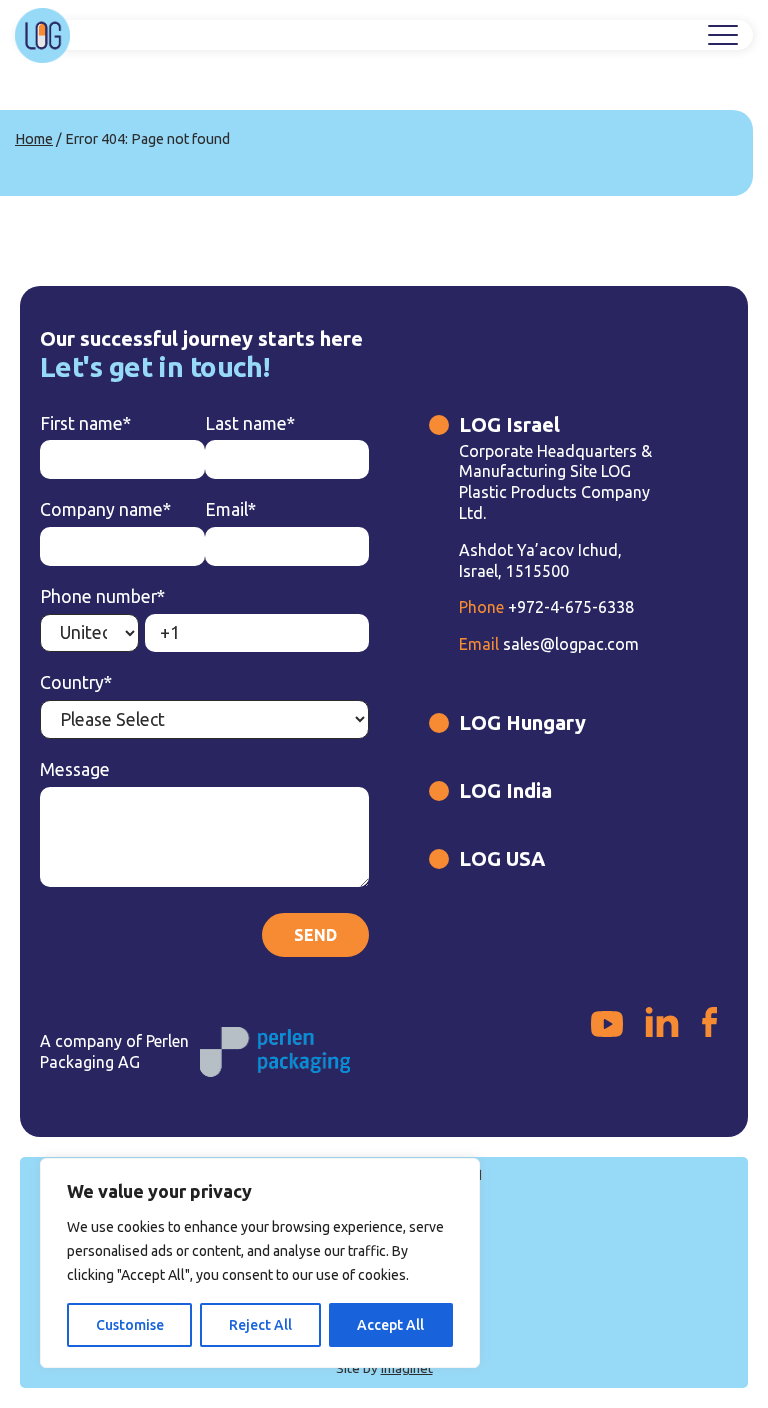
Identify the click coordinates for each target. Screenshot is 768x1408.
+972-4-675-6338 (546, 607)
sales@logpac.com (549, 644)
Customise (130, 1325)
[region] (260, 1263)
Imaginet (407, 1368)
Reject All (260, 1325)
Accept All (390, 1325)
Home (34, 139)
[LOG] (42, 35)
